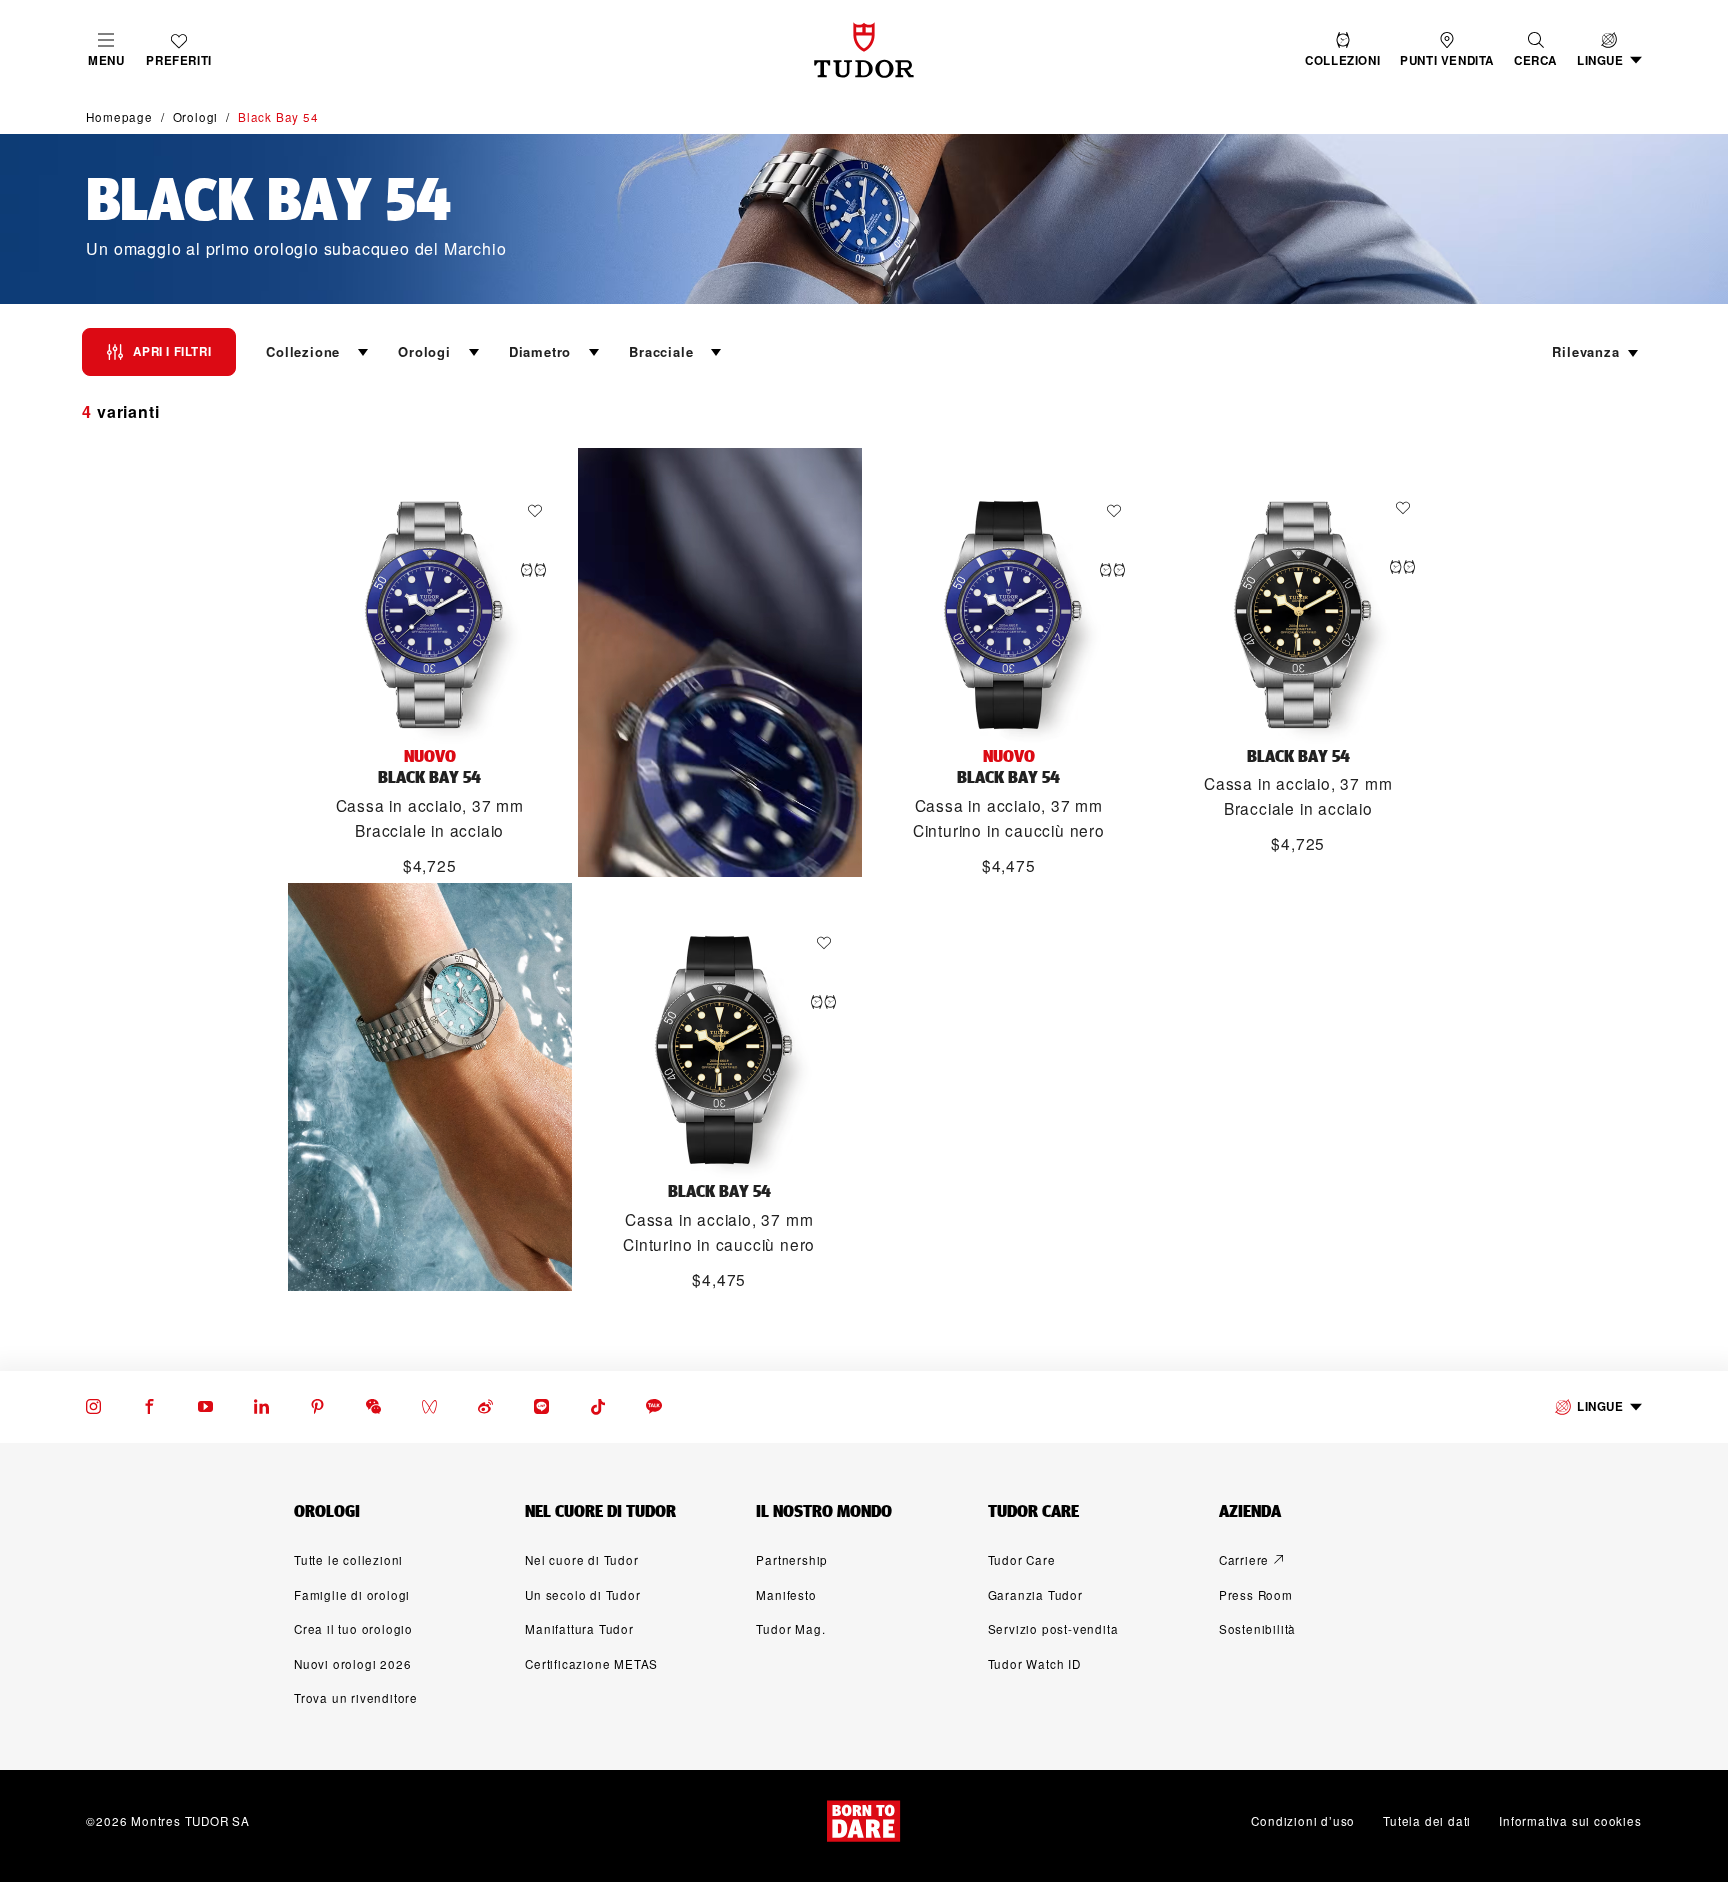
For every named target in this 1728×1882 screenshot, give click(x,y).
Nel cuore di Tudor (581, 1560)
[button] (1535, 50)
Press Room (1256, 1595)
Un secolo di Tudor (582, 1595)
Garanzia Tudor (1035, 1595)
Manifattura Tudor (579, 1629)
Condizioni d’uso (1303, 1821)
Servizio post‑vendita (1053, 1629)
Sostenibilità (1257, 1629)
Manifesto (786, 1595)
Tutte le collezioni (348, 1560)
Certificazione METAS (591, 1664)
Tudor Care (1022, 1560)
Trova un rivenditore (356, 1698)
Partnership (792, 1560)
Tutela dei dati (1427, 1821)
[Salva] (540, 511)
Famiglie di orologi (352, 1595)
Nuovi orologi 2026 (352, 1664)
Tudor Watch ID (1034, 1664)
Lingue (1600, 1406)
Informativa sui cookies (1570, 1821)
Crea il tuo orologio (353, 1629)
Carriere (1244, 1560)
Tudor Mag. (790, 1629)
